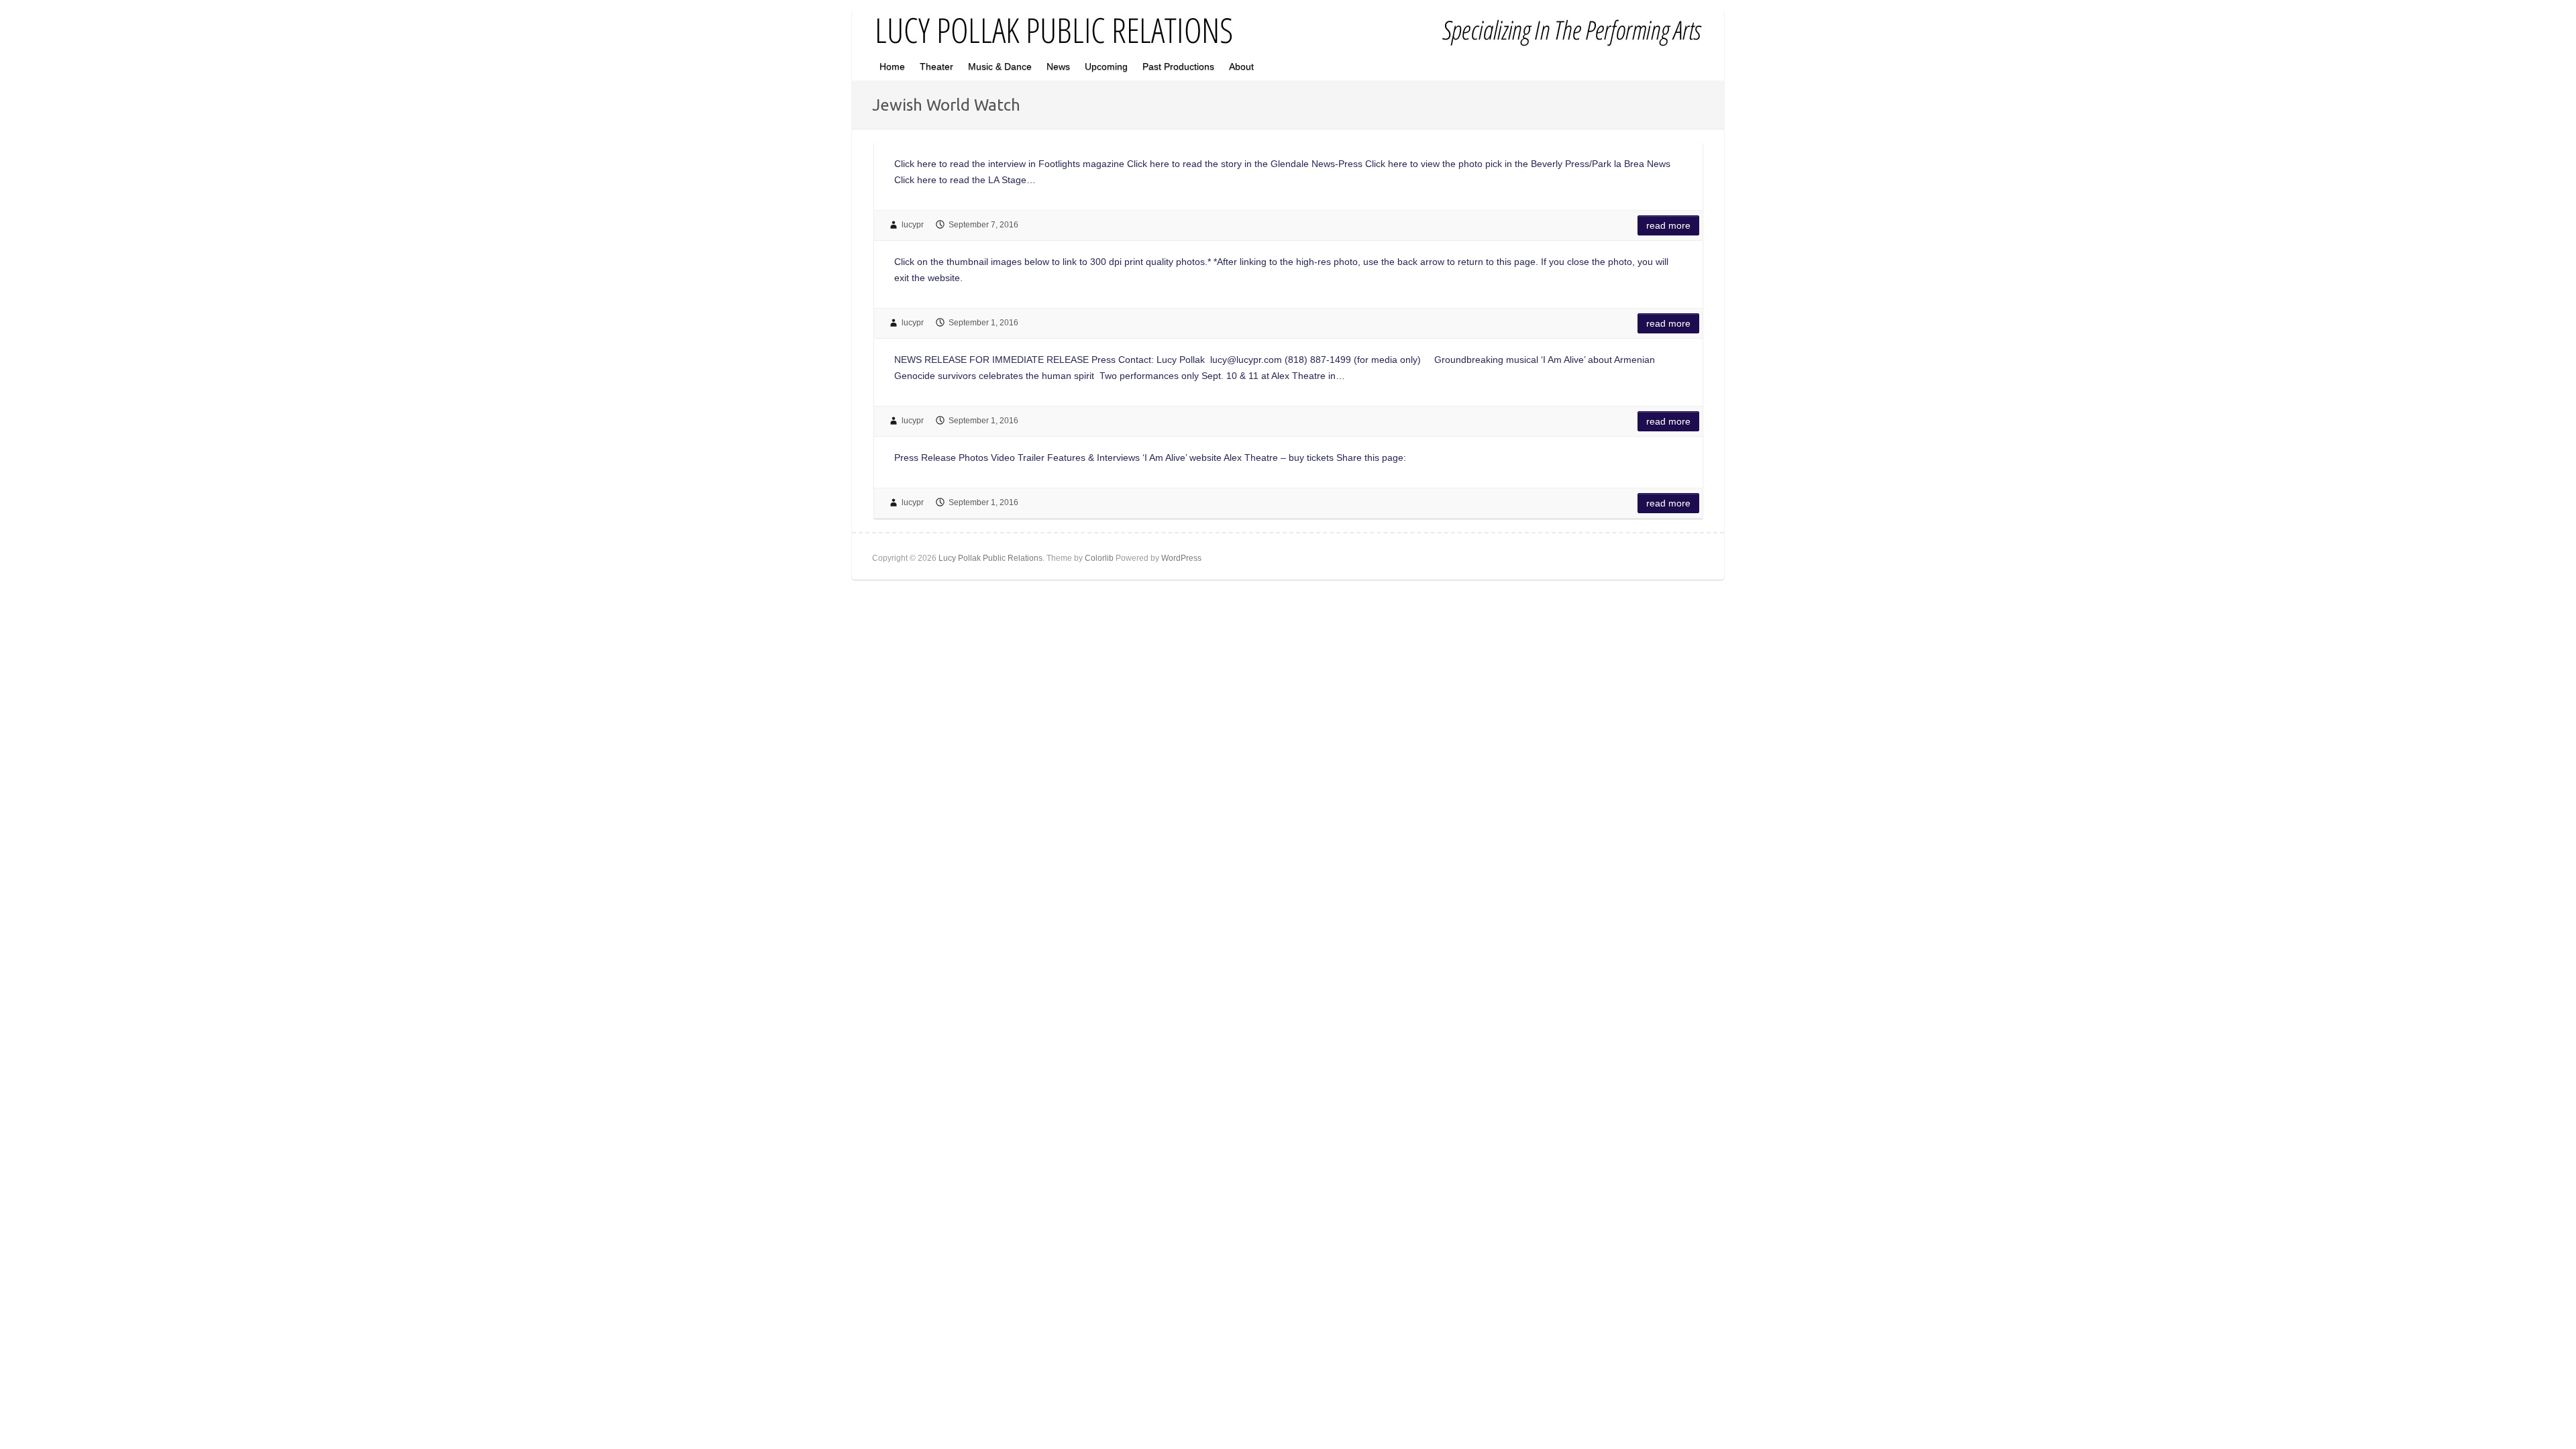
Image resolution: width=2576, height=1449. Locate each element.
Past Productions (1178, 66)
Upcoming (1106, 66)
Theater (936, 66)
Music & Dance (1000, 66)
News (1058, 66)
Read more (1668, 225)
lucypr (913, 225)
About (1241, 66)
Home (892, 66)
